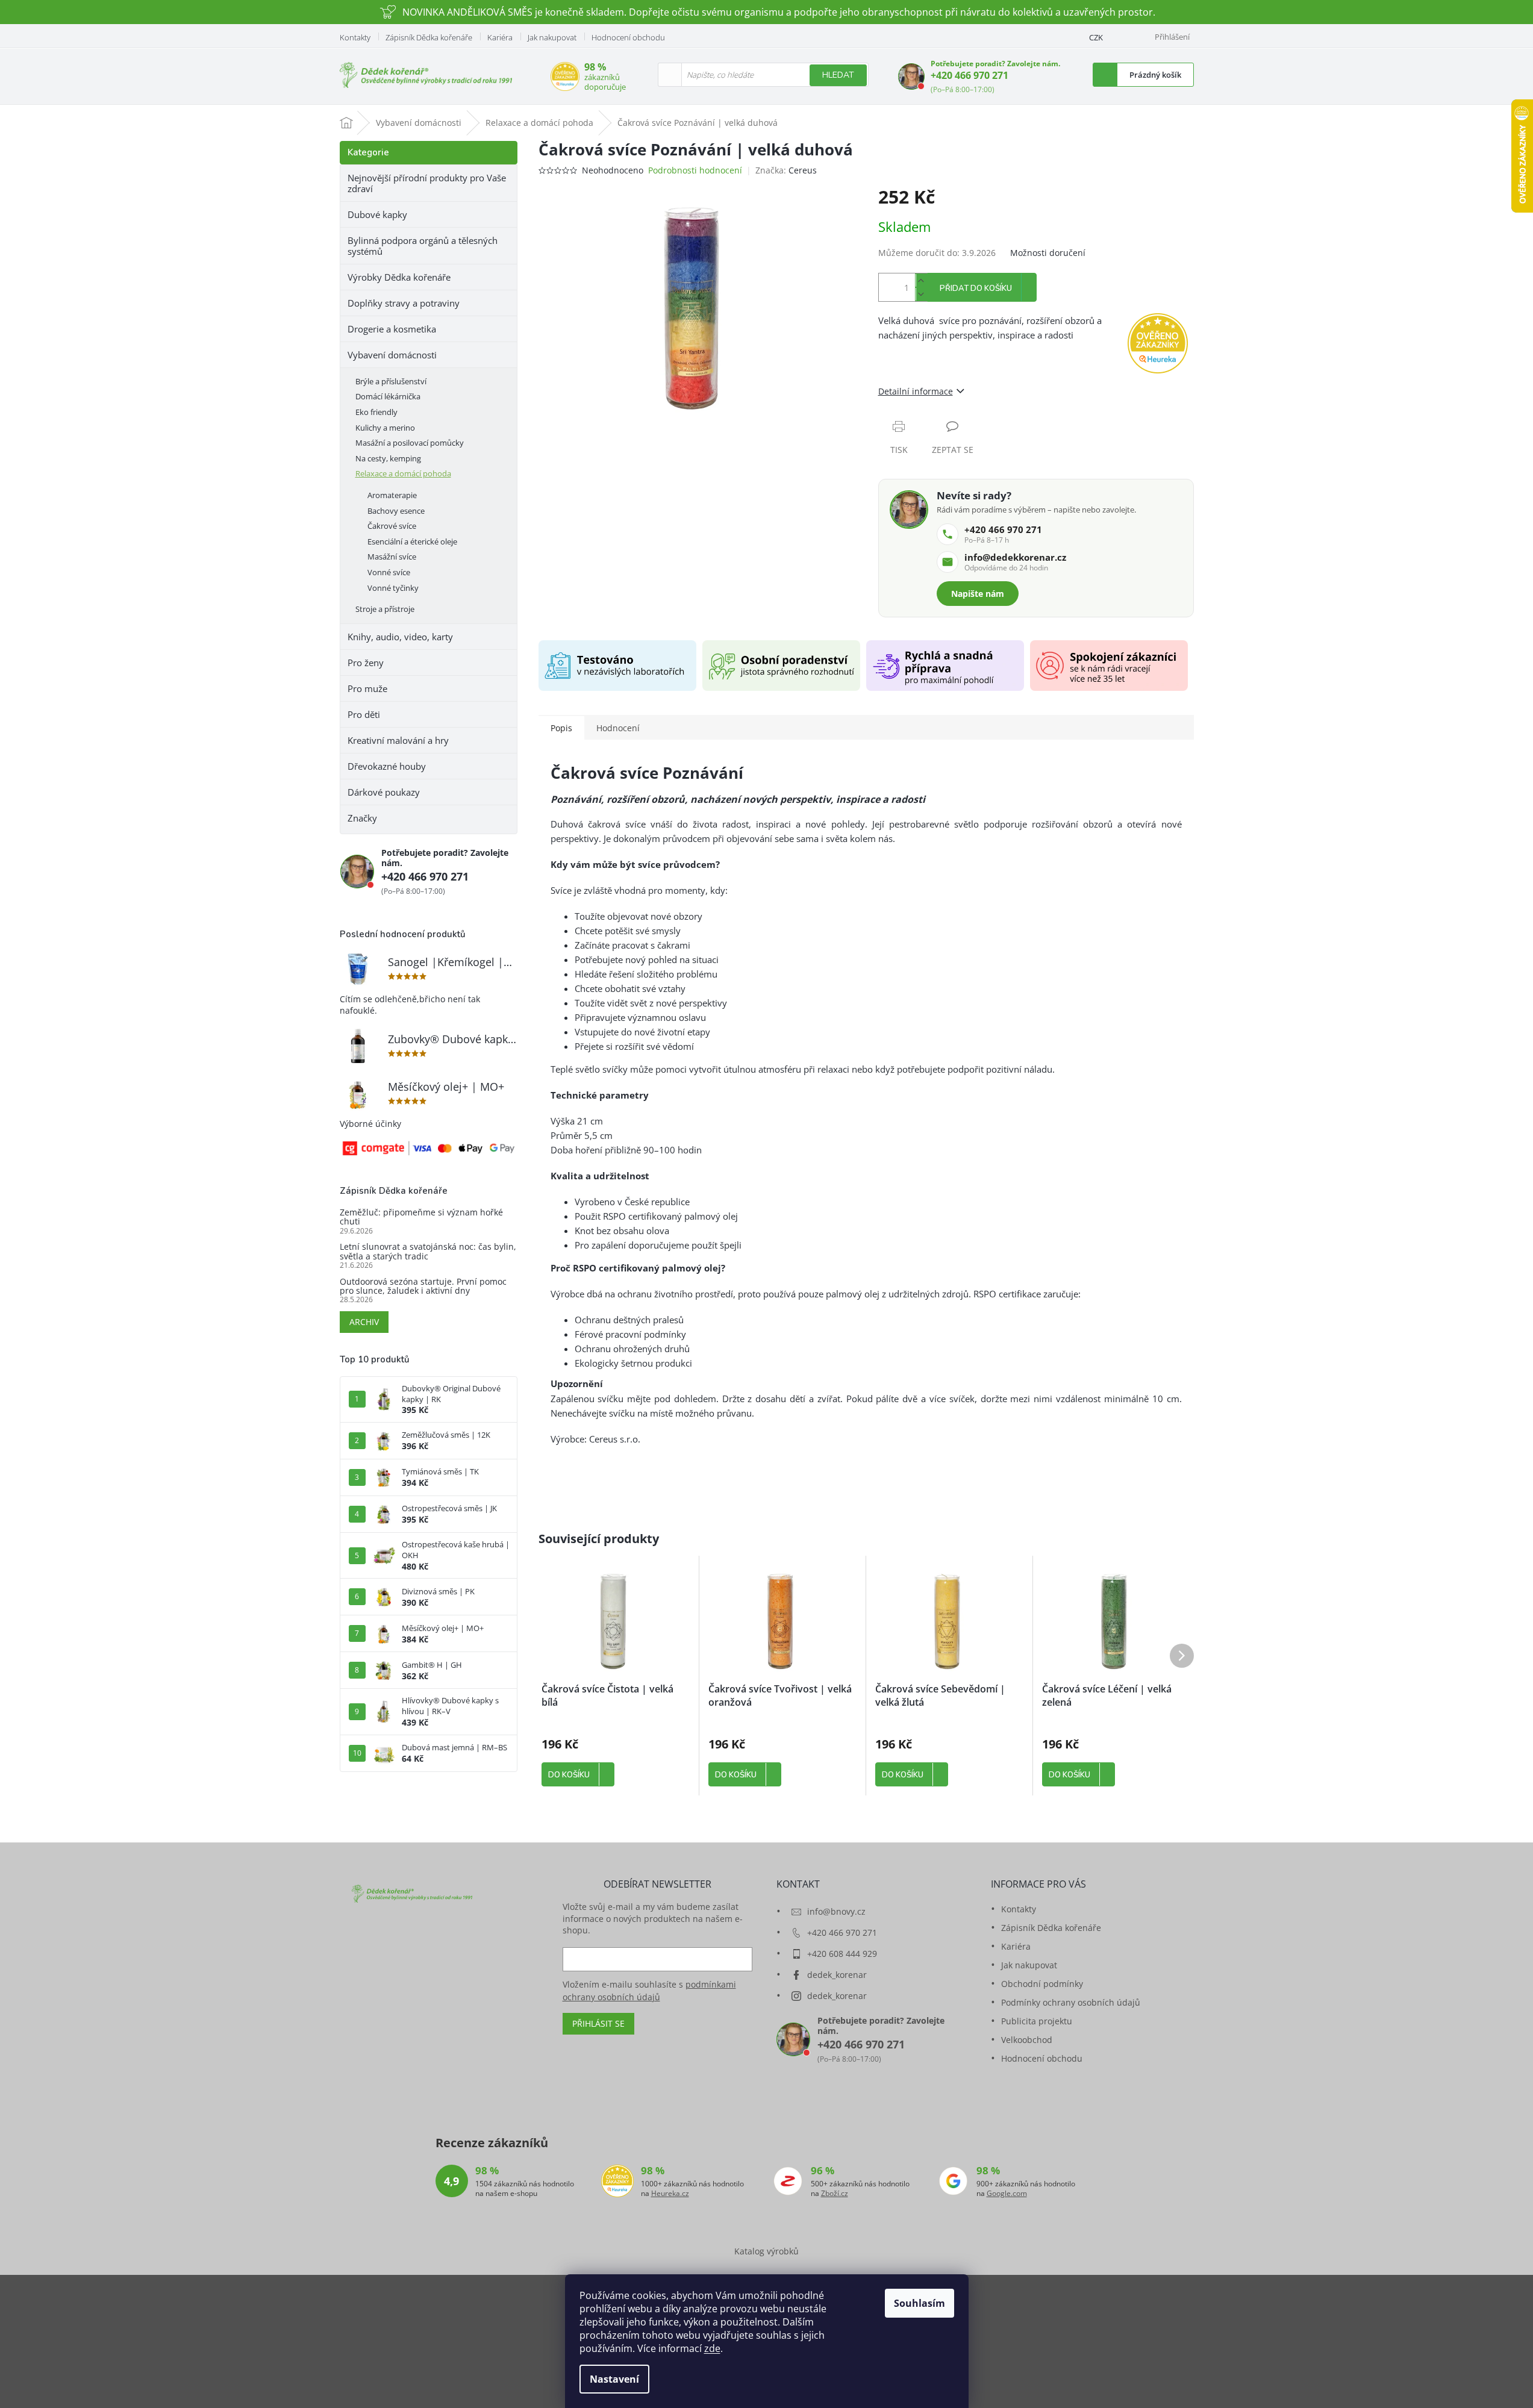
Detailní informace (916, 391)
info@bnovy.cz (836, 1911)
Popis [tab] (561, 728)
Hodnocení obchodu (628, 37)
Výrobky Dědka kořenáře (399, 277)
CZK (1096, 37)
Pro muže (367, 688)
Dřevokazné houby (387, 766)
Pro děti (364, 714)
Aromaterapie (392, 495)
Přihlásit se (598, 2023)
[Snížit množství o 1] (921, 294)
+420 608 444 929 (842, 1954)
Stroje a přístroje (385, 609)
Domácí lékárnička (388, 396)
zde (712, 2348)
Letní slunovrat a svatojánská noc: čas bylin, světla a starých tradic (428, 1251)
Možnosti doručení (1048, 253)
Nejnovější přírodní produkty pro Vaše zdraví (427, 183)
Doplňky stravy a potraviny (404, 303)
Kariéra (500, 37)
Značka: (786, 170)
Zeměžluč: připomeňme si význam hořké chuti (421, 1217)
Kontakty (355, 37)
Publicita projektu (1037, 2021)
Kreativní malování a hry (398, 740)
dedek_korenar (837, 1975)
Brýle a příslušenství (391, 381)
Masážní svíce (392, 557)
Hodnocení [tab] (618, 728)
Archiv (364, 1322)
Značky (362, 818)
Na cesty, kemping (388, 458)
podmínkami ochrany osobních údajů (649, 1990)
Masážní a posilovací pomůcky (410, 443)
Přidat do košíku (976, 289)
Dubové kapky (377, 214)
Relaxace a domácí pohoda (403, 473)
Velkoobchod (1027, 2040)
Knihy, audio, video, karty (400, 637)
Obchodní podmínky (1042, 1984)
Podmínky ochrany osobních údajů (1071, 2002)
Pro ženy (366, 663)
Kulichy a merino (385, 428)
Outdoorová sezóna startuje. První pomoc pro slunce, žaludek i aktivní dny (423, 1286)
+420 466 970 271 (969, 75)
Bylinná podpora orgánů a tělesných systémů (423, 246)
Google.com (1007, 2194)
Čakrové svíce (392, 526)
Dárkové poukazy (384, 792)
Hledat (838, 75)
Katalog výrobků (766, 2251)
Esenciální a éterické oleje (412, 541)
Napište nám (978, 594)
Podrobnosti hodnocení (695, 170)
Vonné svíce (389, 572)
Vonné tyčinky (393, 588)
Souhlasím (919, 2303)
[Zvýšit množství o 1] (921, 280)
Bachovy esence (396, 511)
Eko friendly (376, 412)
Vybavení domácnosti (392, 355)
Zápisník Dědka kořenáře (429, 37)
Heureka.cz (670, 2194)
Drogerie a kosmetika (392, 329)
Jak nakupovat (552, 37)
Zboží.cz (835, 2194)
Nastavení (614, 2379)
